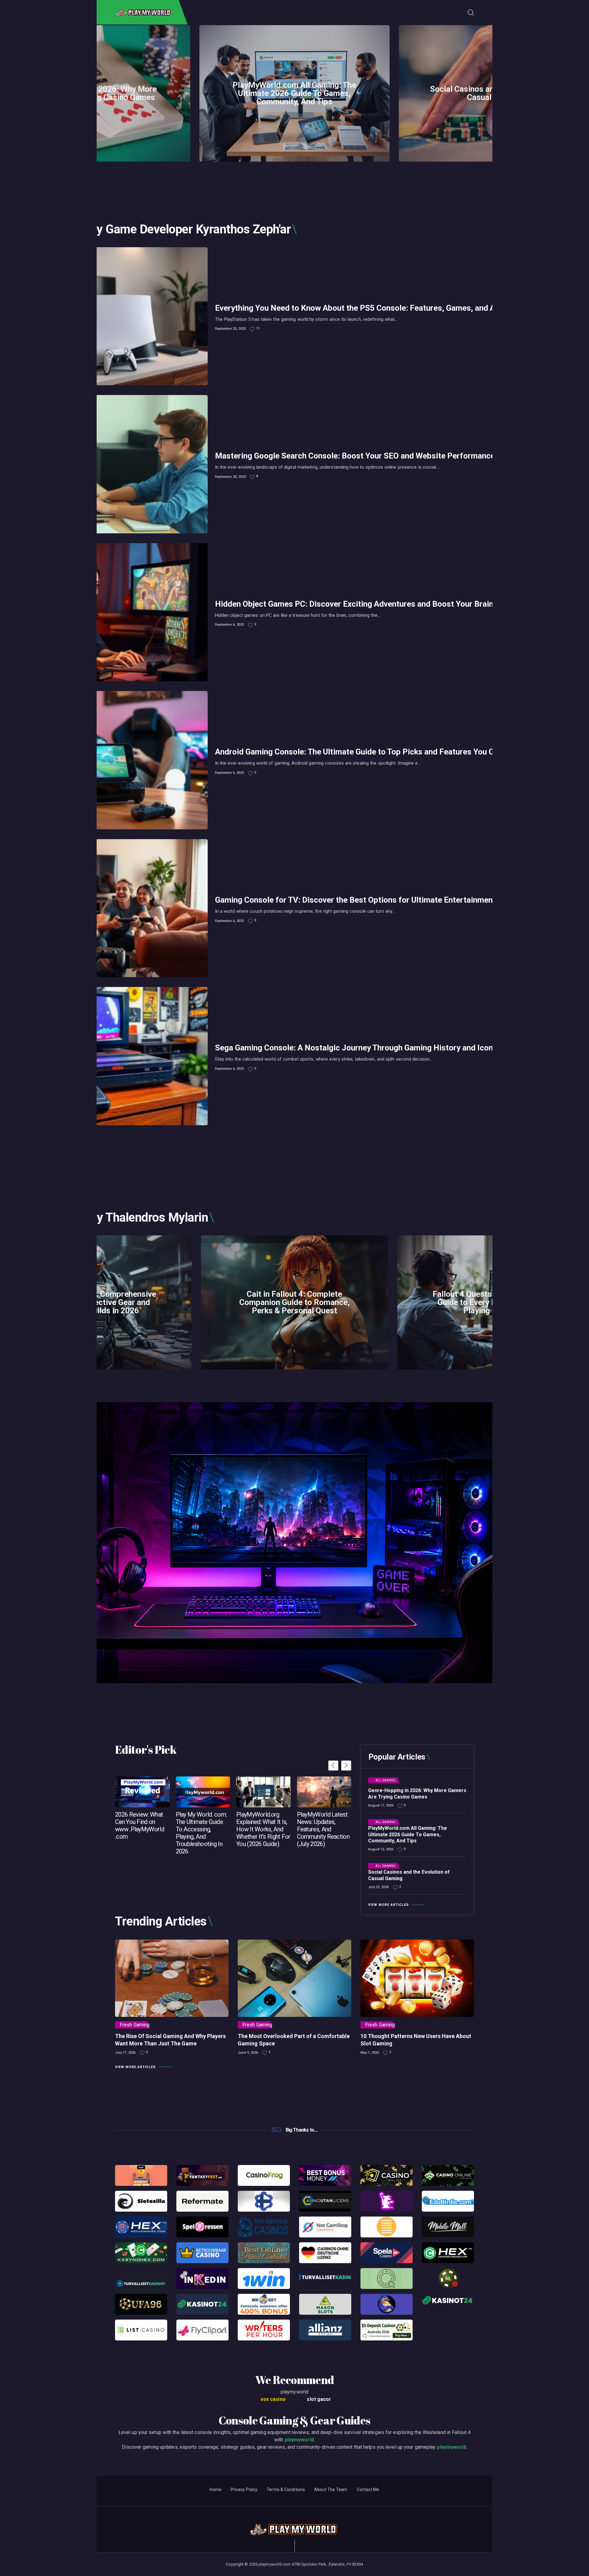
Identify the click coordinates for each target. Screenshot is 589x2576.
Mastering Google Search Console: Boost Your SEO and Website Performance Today (367, 456)
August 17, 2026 (381, 1805)
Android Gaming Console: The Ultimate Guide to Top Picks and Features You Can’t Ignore (374, 752)
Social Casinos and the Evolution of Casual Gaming (409, 1875)
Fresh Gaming (135, 2025)
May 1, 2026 (370, 2053)
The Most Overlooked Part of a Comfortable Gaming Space (294, 2040)
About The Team (331, 2490)
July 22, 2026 (378, 1887)
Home (215, 2490)
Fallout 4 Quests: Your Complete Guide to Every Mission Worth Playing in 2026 (491, 1302)
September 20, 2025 (230, 329)
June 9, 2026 (248, 2053)
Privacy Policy (244, 2490)
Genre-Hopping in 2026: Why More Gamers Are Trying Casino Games (417, 1794)
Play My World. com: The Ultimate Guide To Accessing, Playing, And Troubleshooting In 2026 (201, 1833)
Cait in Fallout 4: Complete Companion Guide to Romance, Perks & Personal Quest (294, 1302)
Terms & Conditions (286, 2490)
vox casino (273, 2399)
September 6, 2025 (229, 625)
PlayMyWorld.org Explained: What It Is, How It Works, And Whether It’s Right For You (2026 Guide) (263, 1829)
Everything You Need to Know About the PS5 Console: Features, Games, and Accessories (375, 308)
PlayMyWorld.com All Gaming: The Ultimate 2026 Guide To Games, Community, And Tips (294, 93)
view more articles (389, 1905)
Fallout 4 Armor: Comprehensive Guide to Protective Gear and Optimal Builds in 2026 (98, 1302)
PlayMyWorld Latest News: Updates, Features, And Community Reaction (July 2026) (323, 1829)
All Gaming (385, 1780)
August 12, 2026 (381, 1849)
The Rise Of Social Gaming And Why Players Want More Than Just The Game (170, 2040)
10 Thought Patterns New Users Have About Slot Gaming (416, 2040)
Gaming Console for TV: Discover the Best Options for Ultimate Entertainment (355, 900)
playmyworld (299, 2440)
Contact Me (368, 2490)
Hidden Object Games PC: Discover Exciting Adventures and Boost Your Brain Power (367, 604)
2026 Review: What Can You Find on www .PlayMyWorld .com (140, 1825)
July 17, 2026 (125, 2053)
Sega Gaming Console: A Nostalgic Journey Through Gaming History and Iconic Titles (368, 1048)
